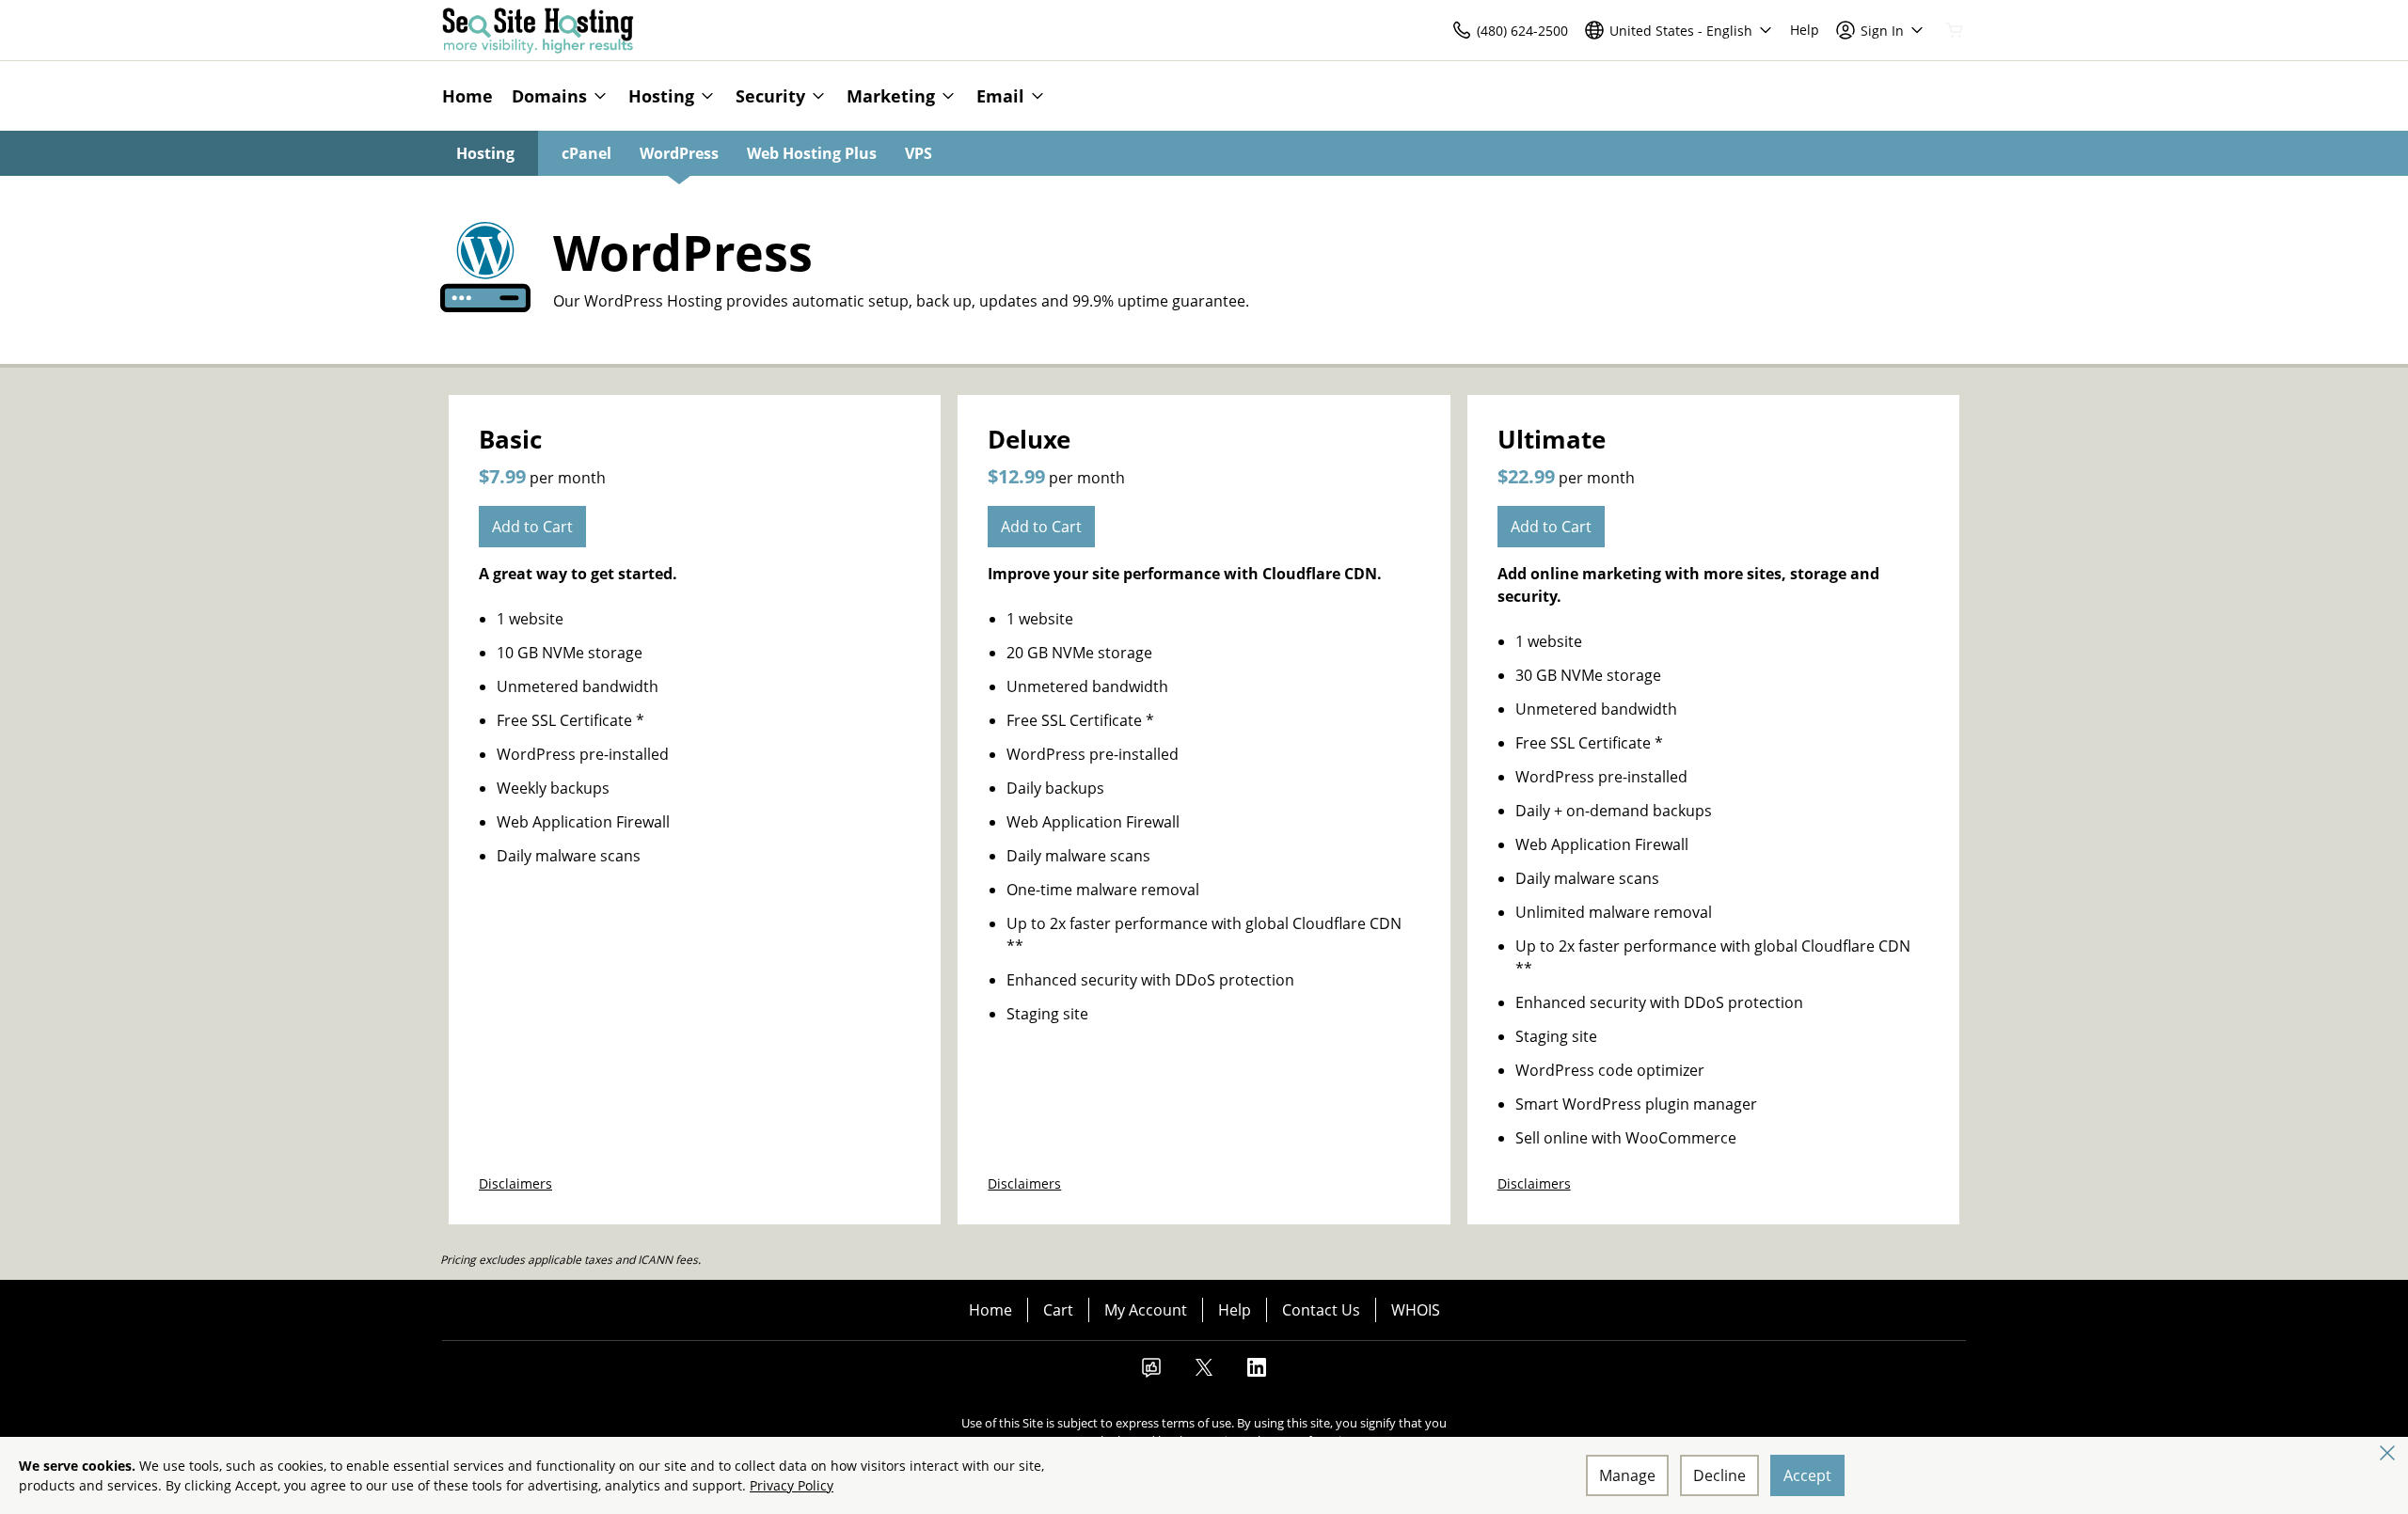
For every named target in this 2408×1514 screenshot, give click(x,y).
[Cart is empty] (1955, 30)
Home (990, 1310)
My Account (1146, 1310)
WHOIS (1416, 1310)
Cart (1058, 1310)
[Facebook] (1151, 1373)
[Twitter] (1204, 1373)
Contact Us (1321, 1310)
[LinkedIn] (1257, 1373)
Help (1235, 1310)
